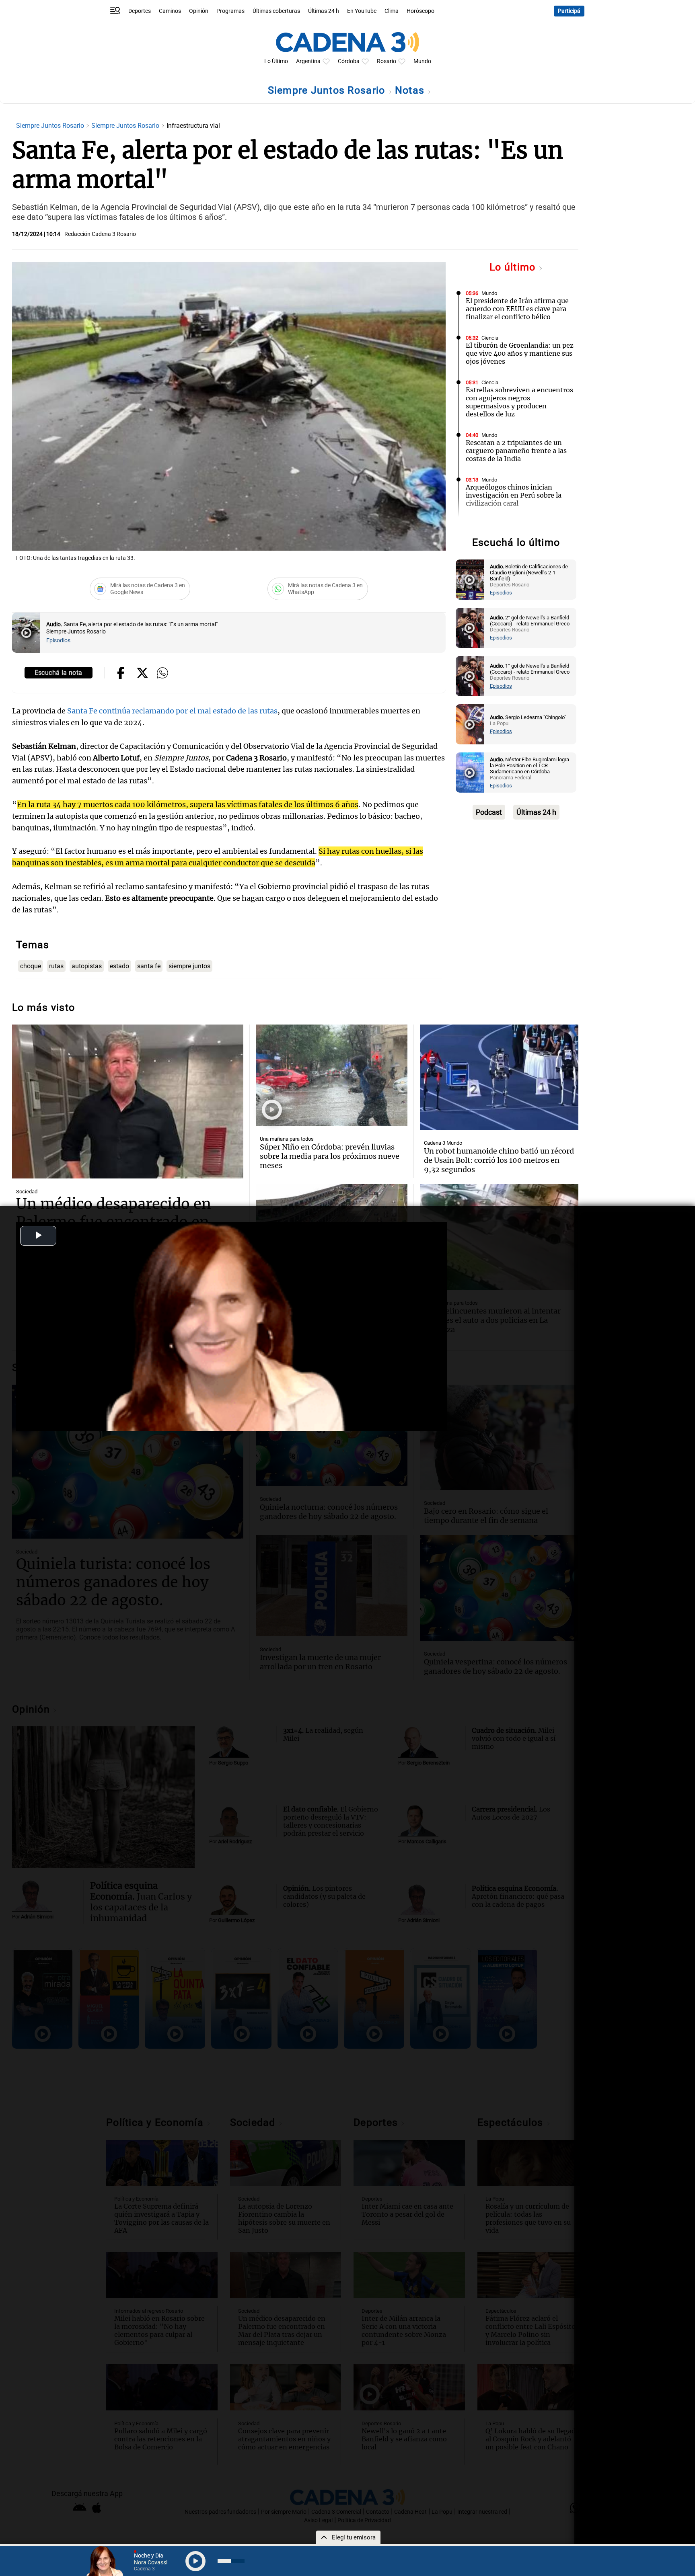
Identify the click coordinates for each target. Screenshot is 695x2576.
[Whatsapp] (162, 674)
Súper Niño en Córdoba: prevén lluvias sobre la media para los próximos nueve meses (330, 1156)
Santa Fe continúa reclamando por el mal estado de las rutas (172, 711)
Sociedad (27, 1192)
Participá (569, 11)
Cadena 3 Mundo (443, 1143)
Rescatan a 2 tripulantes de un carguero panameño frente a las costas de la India (516, 451)
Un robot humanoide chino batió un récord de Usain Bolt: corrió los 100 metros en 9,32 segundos (499, 1160)
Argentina (308, 61)
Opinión (199, 11)
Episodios (58, 640)
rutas (56, 966)
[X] (142, 674)
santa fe (149, 966)
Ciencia (490, 338)
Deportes (140, 11)
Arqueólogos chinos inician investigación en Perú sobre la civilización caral (514, 495)
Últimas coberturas (276, 11)
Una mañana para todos (287, 1139)
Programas (230, 11)
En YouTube (362, 11)
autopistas (87, 966)
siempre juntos (189, 966)
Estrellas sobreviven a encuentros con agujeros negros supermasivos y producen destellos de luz (519, 402)
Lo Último (276, 61)
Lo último (514, 267)
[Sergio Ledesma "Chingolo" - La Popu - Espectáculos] (470, 724)
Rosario (387, 61)
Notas (411, 90)
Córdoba (349, 61)
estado (119, 966)
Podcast (489, 812)
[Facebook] (121, 674)
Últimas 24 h (324, 11)
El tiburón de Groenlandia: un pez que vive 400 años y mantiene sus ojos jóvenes (520, 353)
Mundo (422, 61)
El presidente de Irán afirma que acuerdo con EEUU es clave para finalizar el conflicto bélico (517, 309)
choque (31, 966)
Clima (392, 11)
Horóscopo (420, 11)
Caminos (170, 11)
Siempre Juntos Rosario (328, 90)
